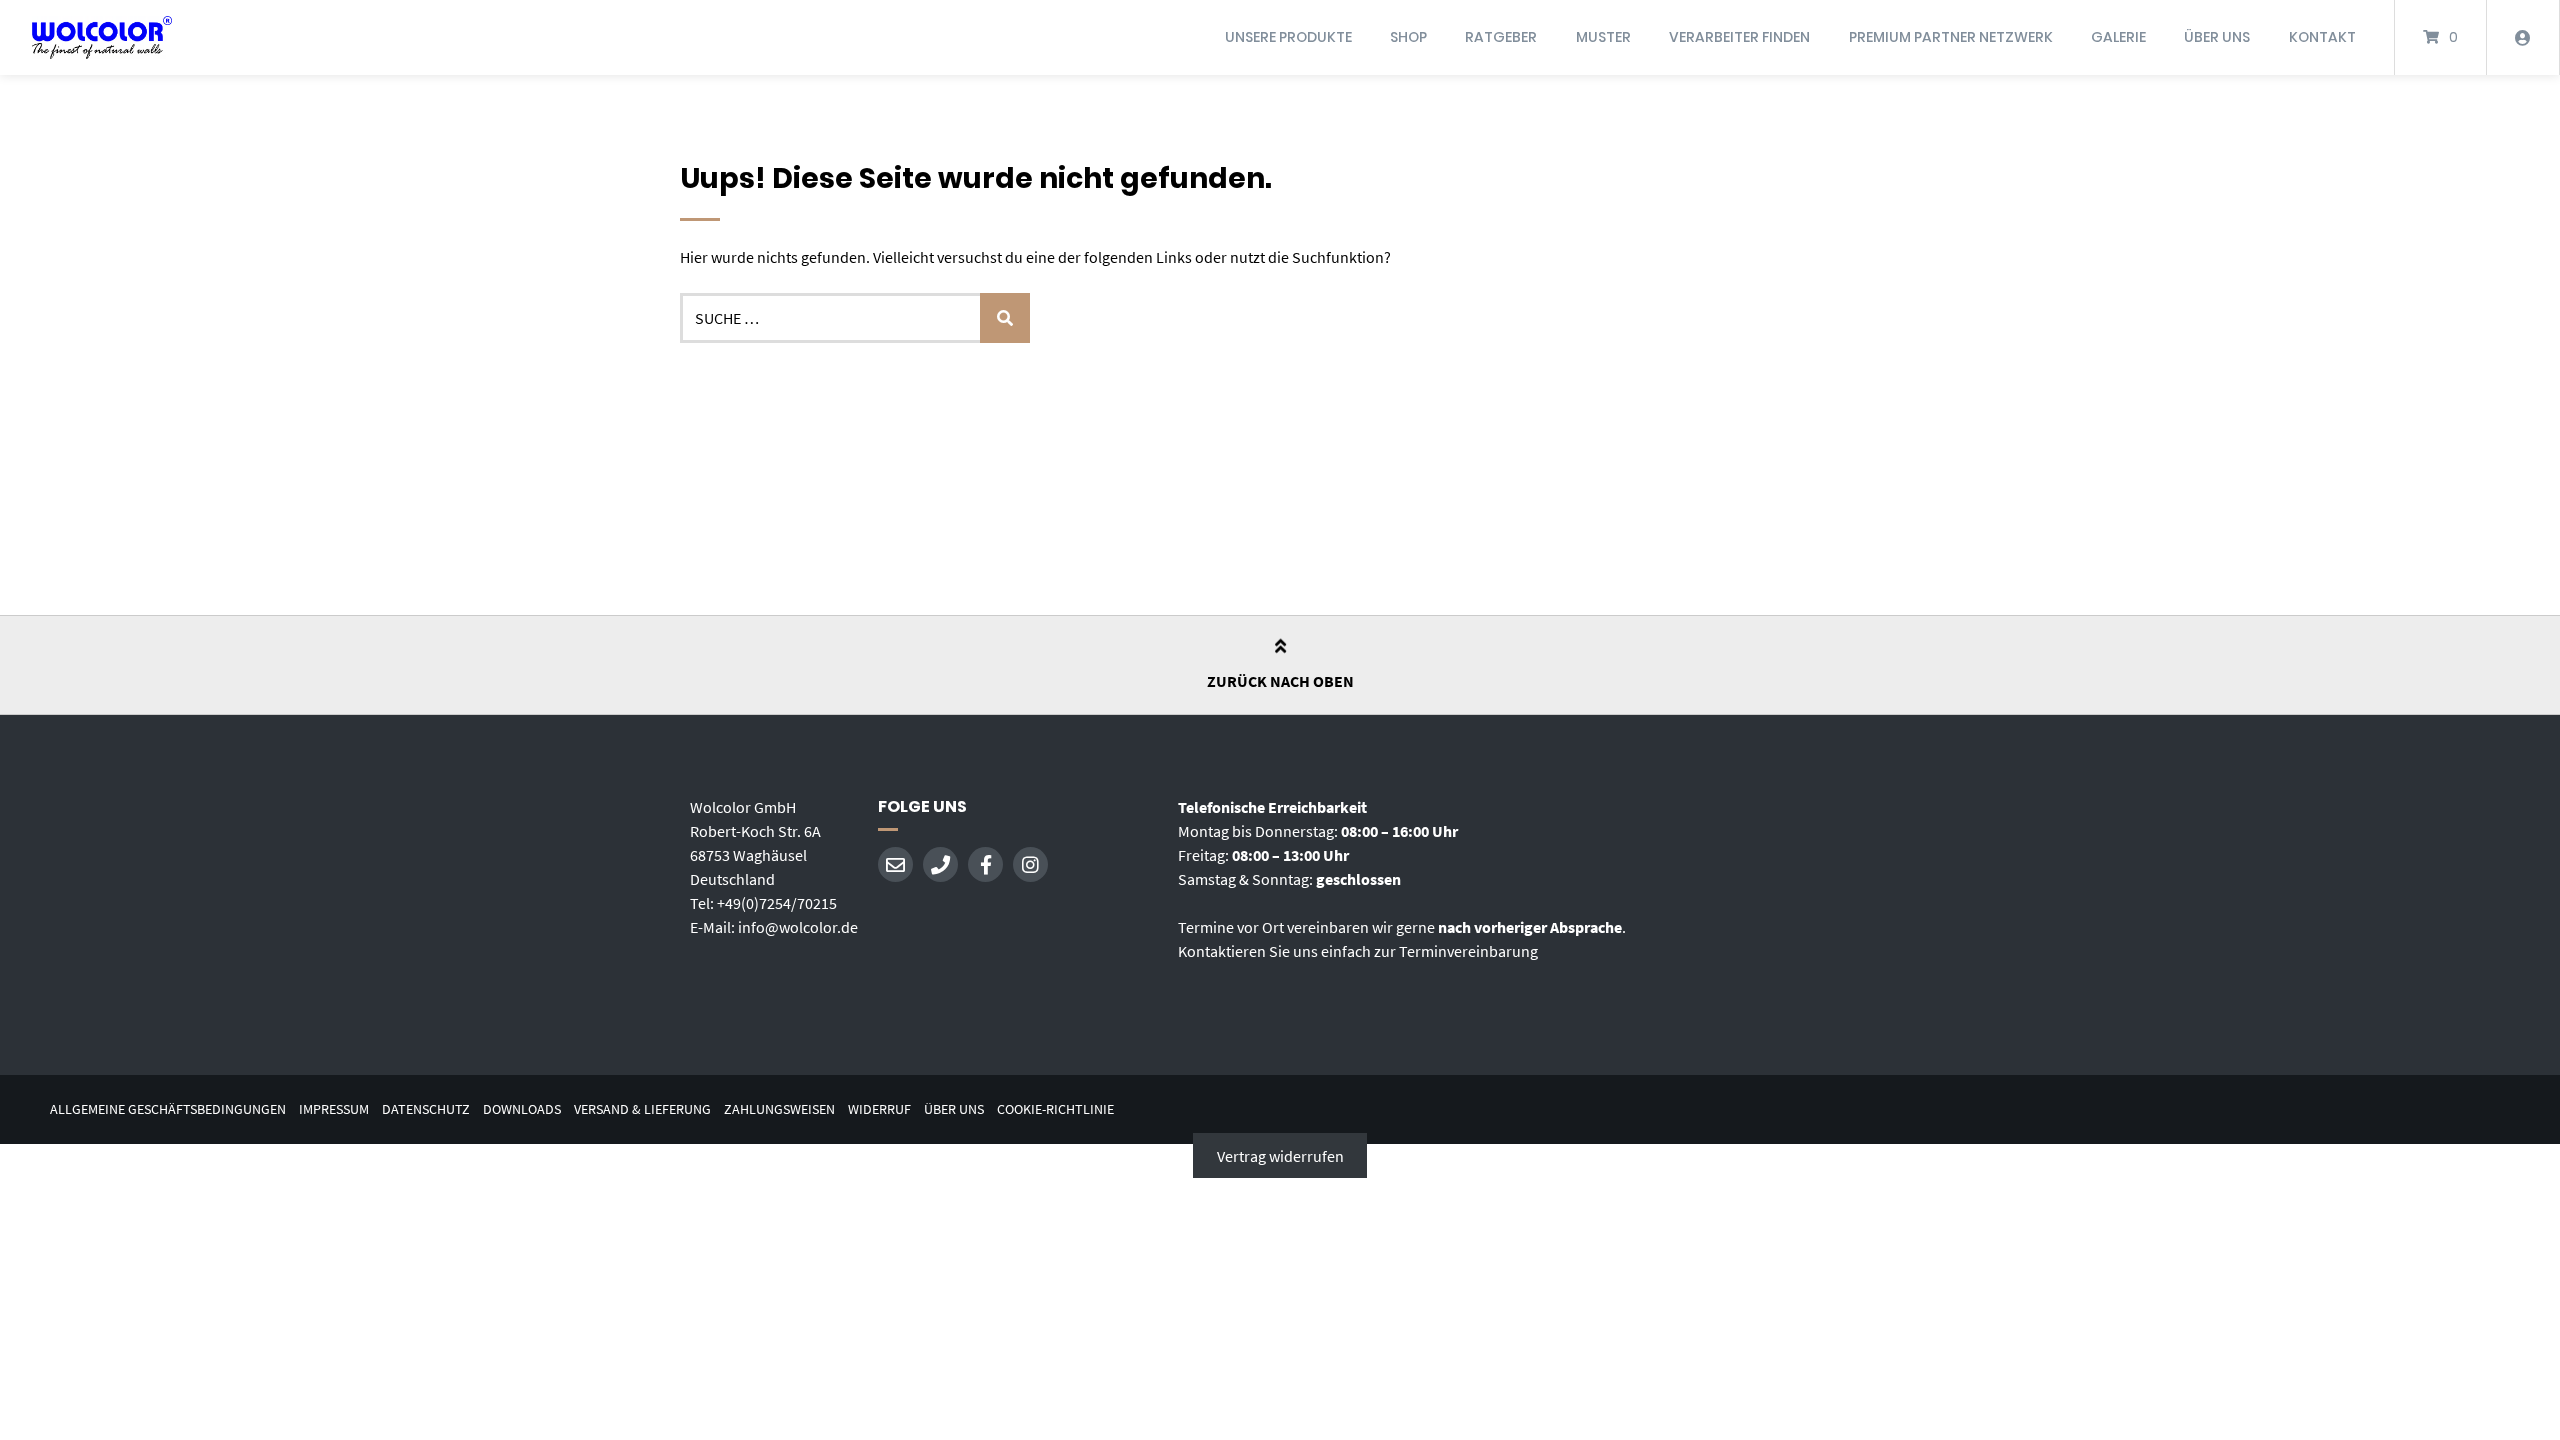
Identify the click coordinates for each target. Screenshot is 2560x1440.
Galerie (2118, 37)
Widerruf (879, 1109)
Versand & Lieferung (642, 1109)
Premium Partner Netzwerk (1951, 37)
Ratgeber (1501, 37)
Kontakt (2322, 37)
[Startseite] (102, 37)
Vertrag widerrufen (1280, 1156)
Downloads (522, 1109)
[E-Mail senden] (895, 864)
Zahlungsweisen (779, 1109)
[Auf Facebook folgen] (985, 864)
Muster (1603, 37)
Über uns (2217, 37)
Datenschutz (426, 1109)
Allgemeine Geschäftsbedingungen (168, 1109)
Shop (1408, 37)
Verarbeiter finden (1739, 37)
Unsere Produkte (1288, 37)
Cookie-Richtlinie (1055, 1109)
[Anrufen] (940, 864)
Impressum (334, 1109)
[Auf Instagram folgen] (1030, 864)
